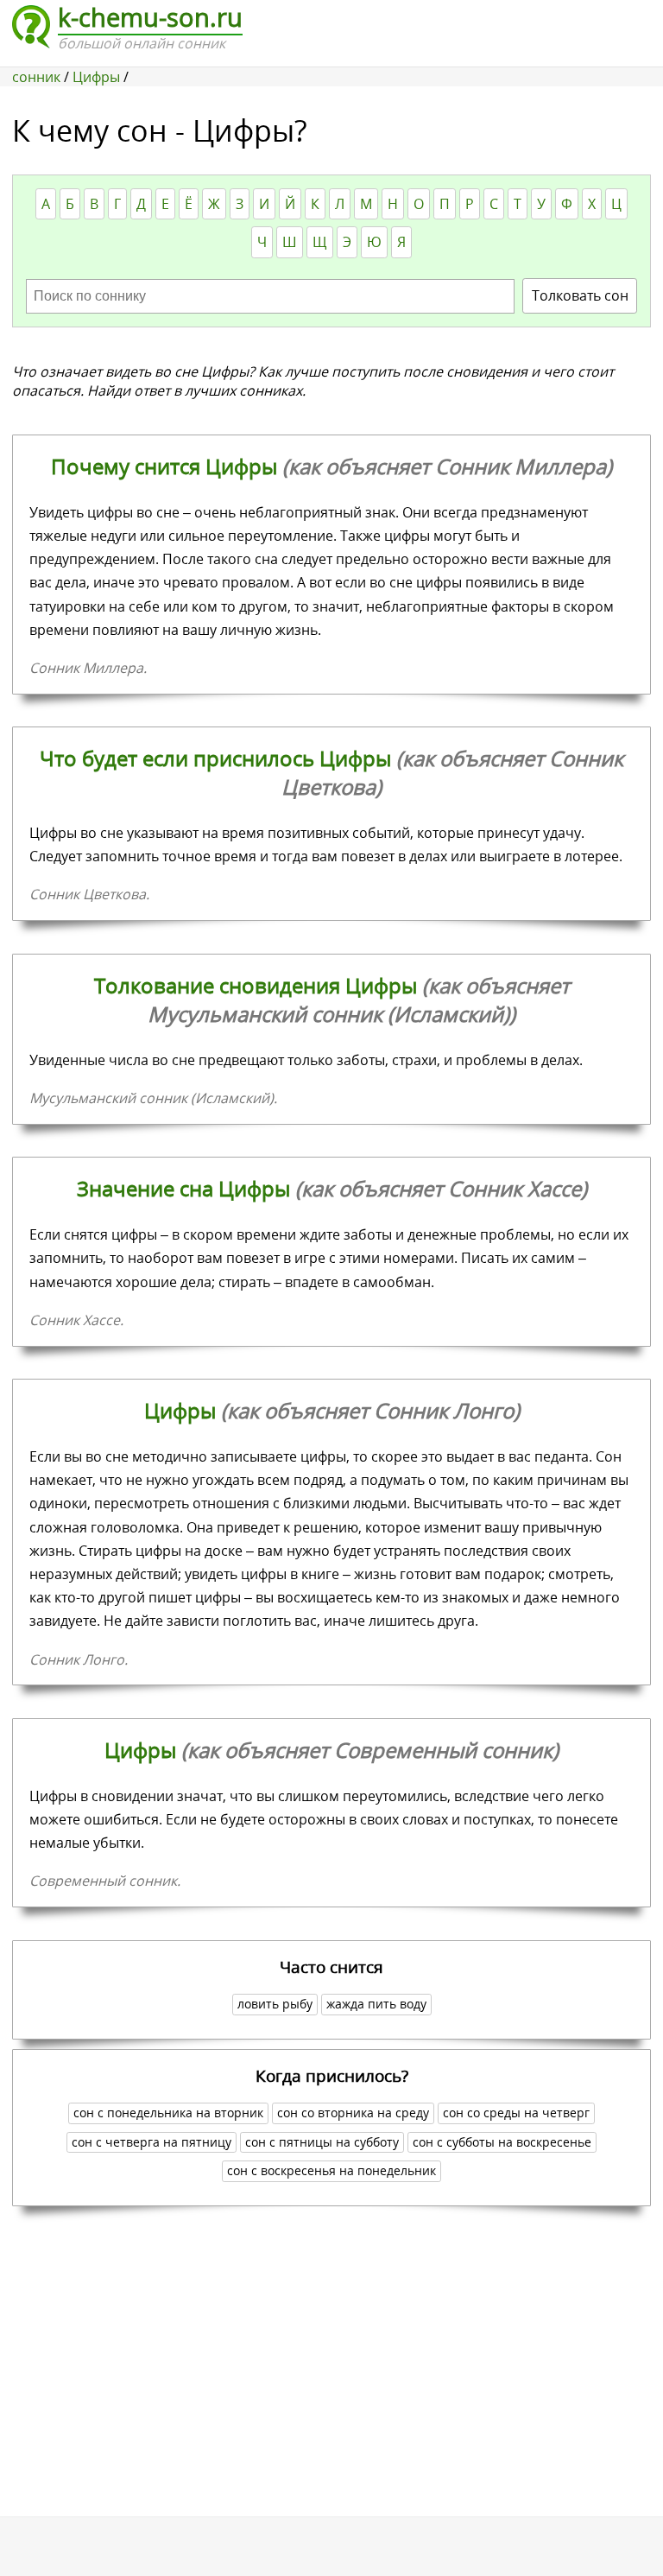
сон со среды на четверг (516, 2113)
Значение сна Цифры (332, 1188)
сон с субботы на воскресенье (502, 2142)
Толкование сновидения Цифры (332, 999)
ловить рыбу (275, 2004)
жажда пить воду (376, 2004)
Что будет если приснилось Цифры (331, 772)
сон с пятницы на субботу (322, 2142)
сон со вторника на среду (353, 2113)
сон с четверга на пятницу (152, 2142)
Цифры (332, 1410)
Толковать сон (580, 295)
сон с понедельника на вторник (168, 2113)
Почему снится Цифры (331, 466)
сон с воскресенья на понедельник (331, 2170)
